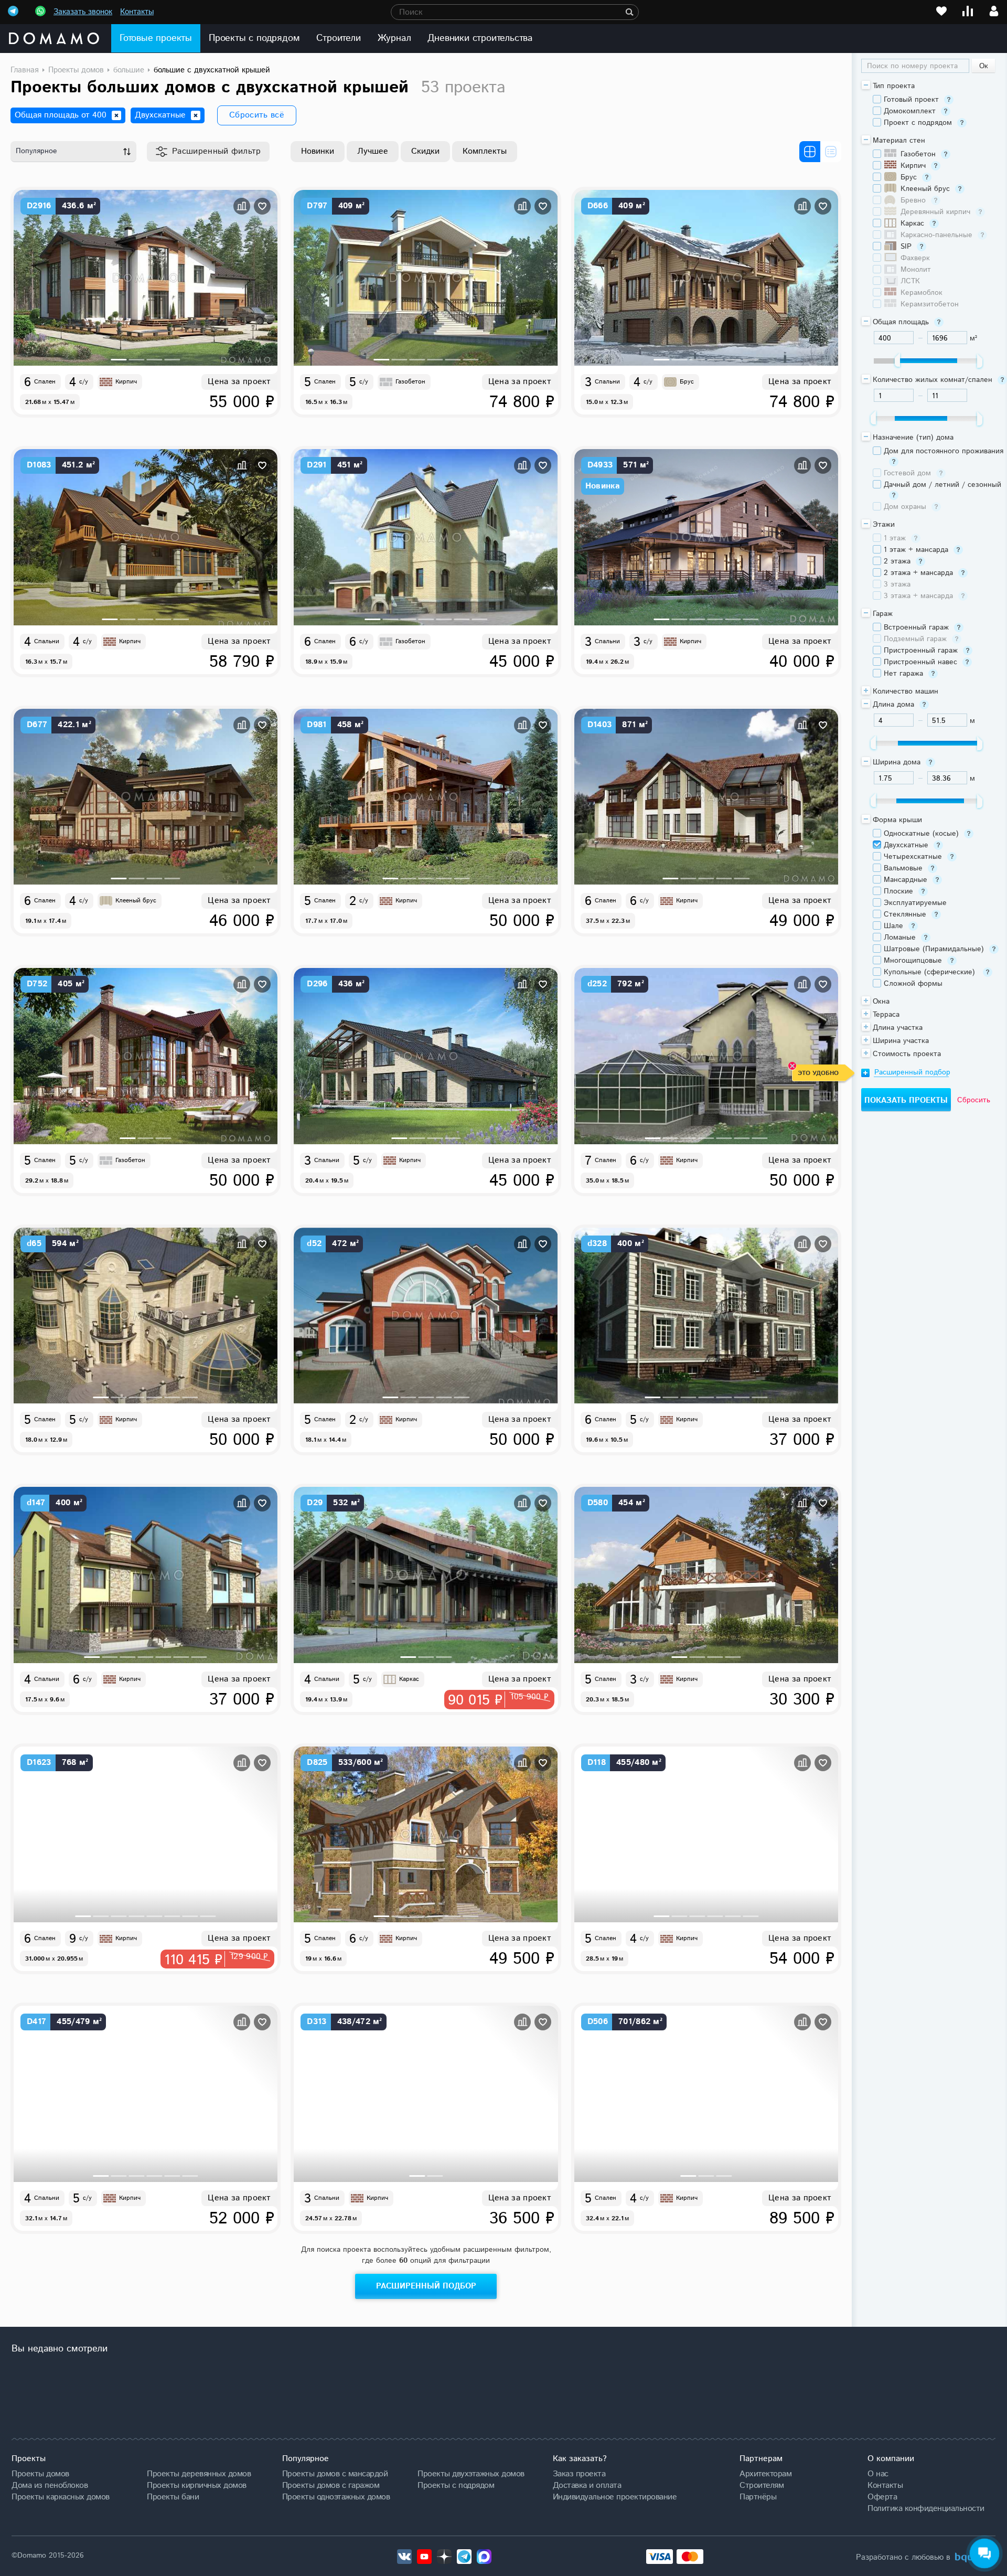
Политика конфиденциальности (926, 2508)
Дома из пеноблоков (50, 2485)
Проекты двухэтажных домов (471, 2474)
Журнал (394, 38)
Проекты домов (40, 2474)
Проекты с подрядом (254, 38)
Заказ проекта (579, 2474)
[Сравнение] (968, 11)
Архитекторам (765, 2474)
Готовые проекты (156, 38)
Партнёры (758, 2497)
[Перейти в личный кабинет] (994, 11)
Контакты (137, 12)
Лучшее (373, 151)
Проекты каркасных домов (61, 2497)
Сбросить (974, 1100)
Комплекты (485, 151)
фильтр (217, 151)
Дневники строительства (480, 38)
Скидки (425, 151)
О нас (878, 2474)
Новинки (318, 151)
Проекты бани (173, 2497)
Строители (338, 38)
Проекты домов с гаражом (331, 2485)
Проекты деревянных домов (199, 2474)
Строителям (762, 2485)
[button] (119, 360)
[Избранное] (941, 11)
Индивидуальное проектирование (615, 2497)
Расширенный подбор (426, 2286)
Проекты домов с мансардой (335, 2474)
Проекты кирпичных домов (197, 2485)
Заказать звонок (83, 12)
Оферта (882, 2497)
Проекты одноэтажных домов (336, 2497)
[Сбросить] (116, 115)
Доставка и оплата (587, 2485)
